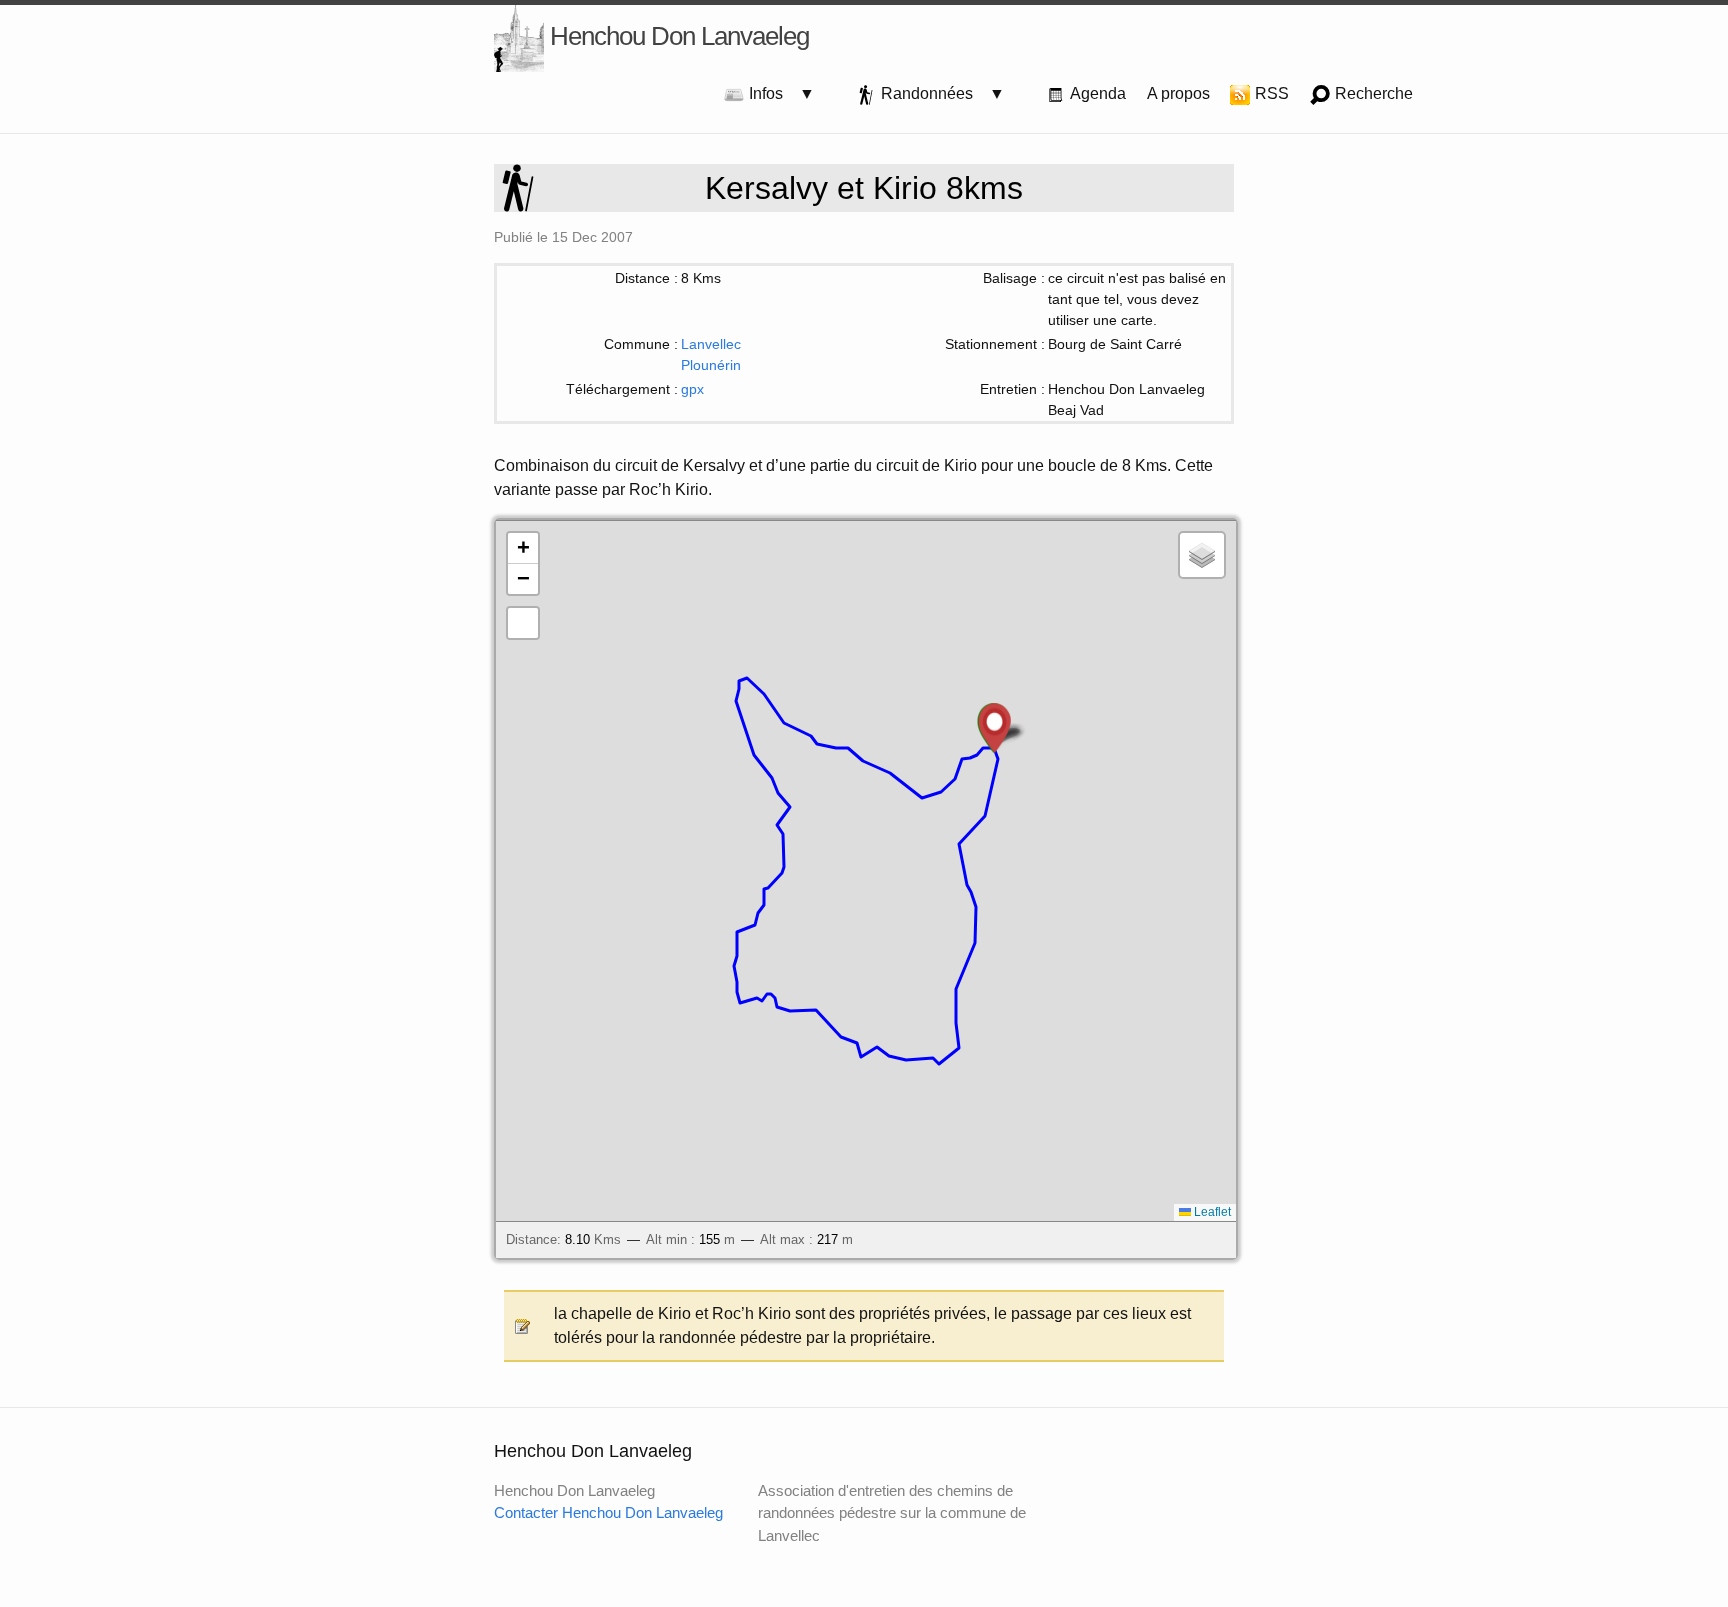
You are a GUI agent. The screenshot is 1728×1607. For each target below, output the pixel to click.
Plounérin (711, 365)
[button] (994, 728)
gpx (692, 389)
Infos (772, 93)
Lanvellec (711, 344)
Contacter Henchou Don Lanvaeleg (608, 1512)
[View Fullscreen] (523, 623)
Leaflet (1211, 1212)
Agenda (1096, 93)
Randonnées (933, 93)
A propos (1178, 93)
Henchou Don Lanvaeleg (676, 36)
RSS (1270, 93)
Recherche (1372, 93)
